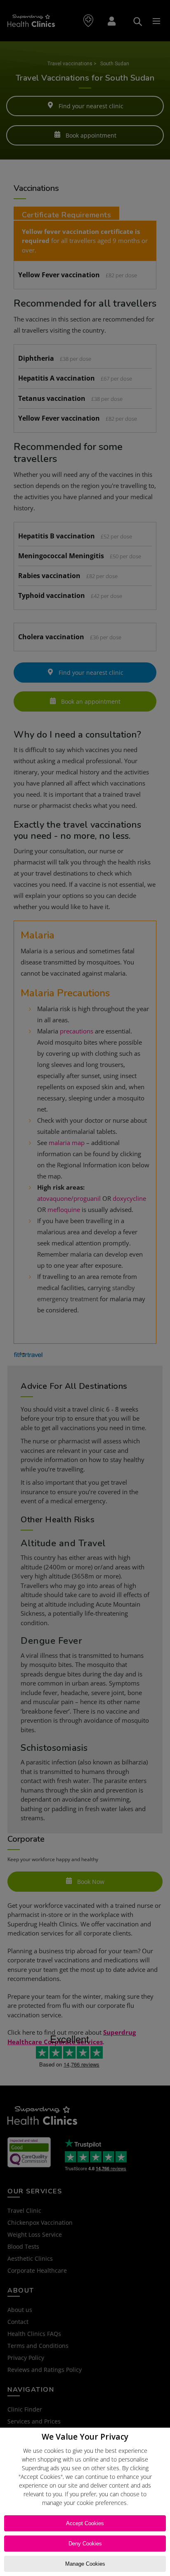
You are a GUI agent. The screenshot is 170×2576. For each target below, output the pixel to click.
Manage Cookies (85, 2564)
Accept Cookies (85, 2523)
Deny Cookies (85, 2544)
